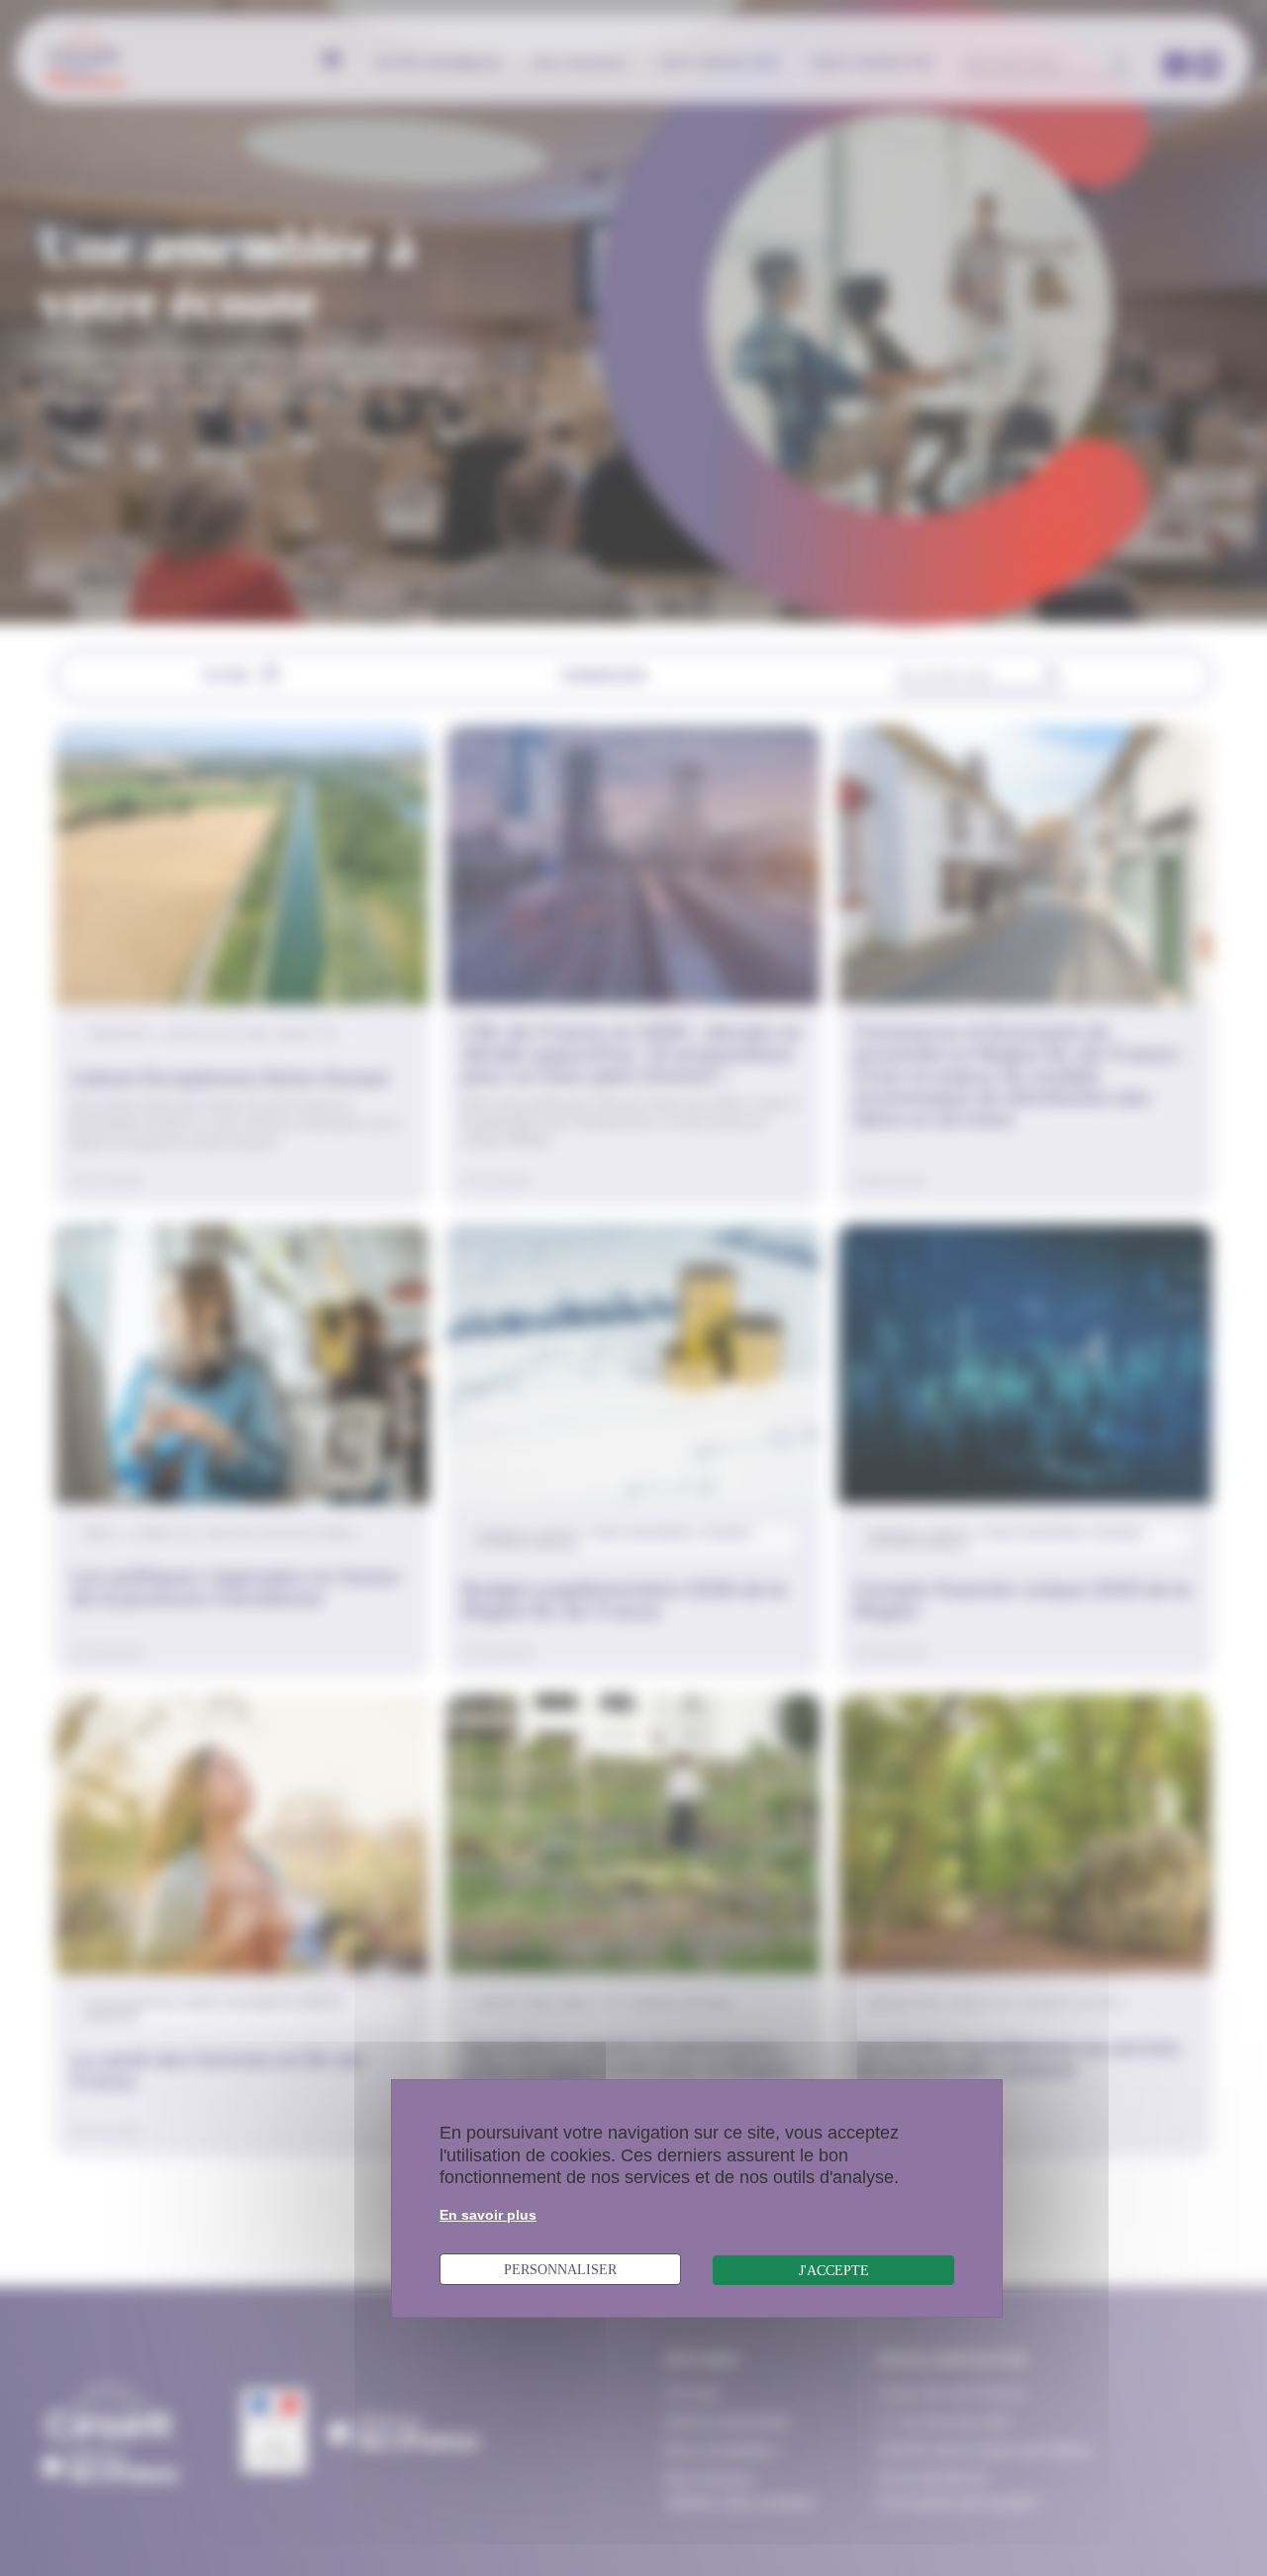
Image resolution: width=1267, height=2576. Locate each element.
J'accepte (834, 2270)
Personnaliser (560, 2269)
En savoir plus (488, 2215)
